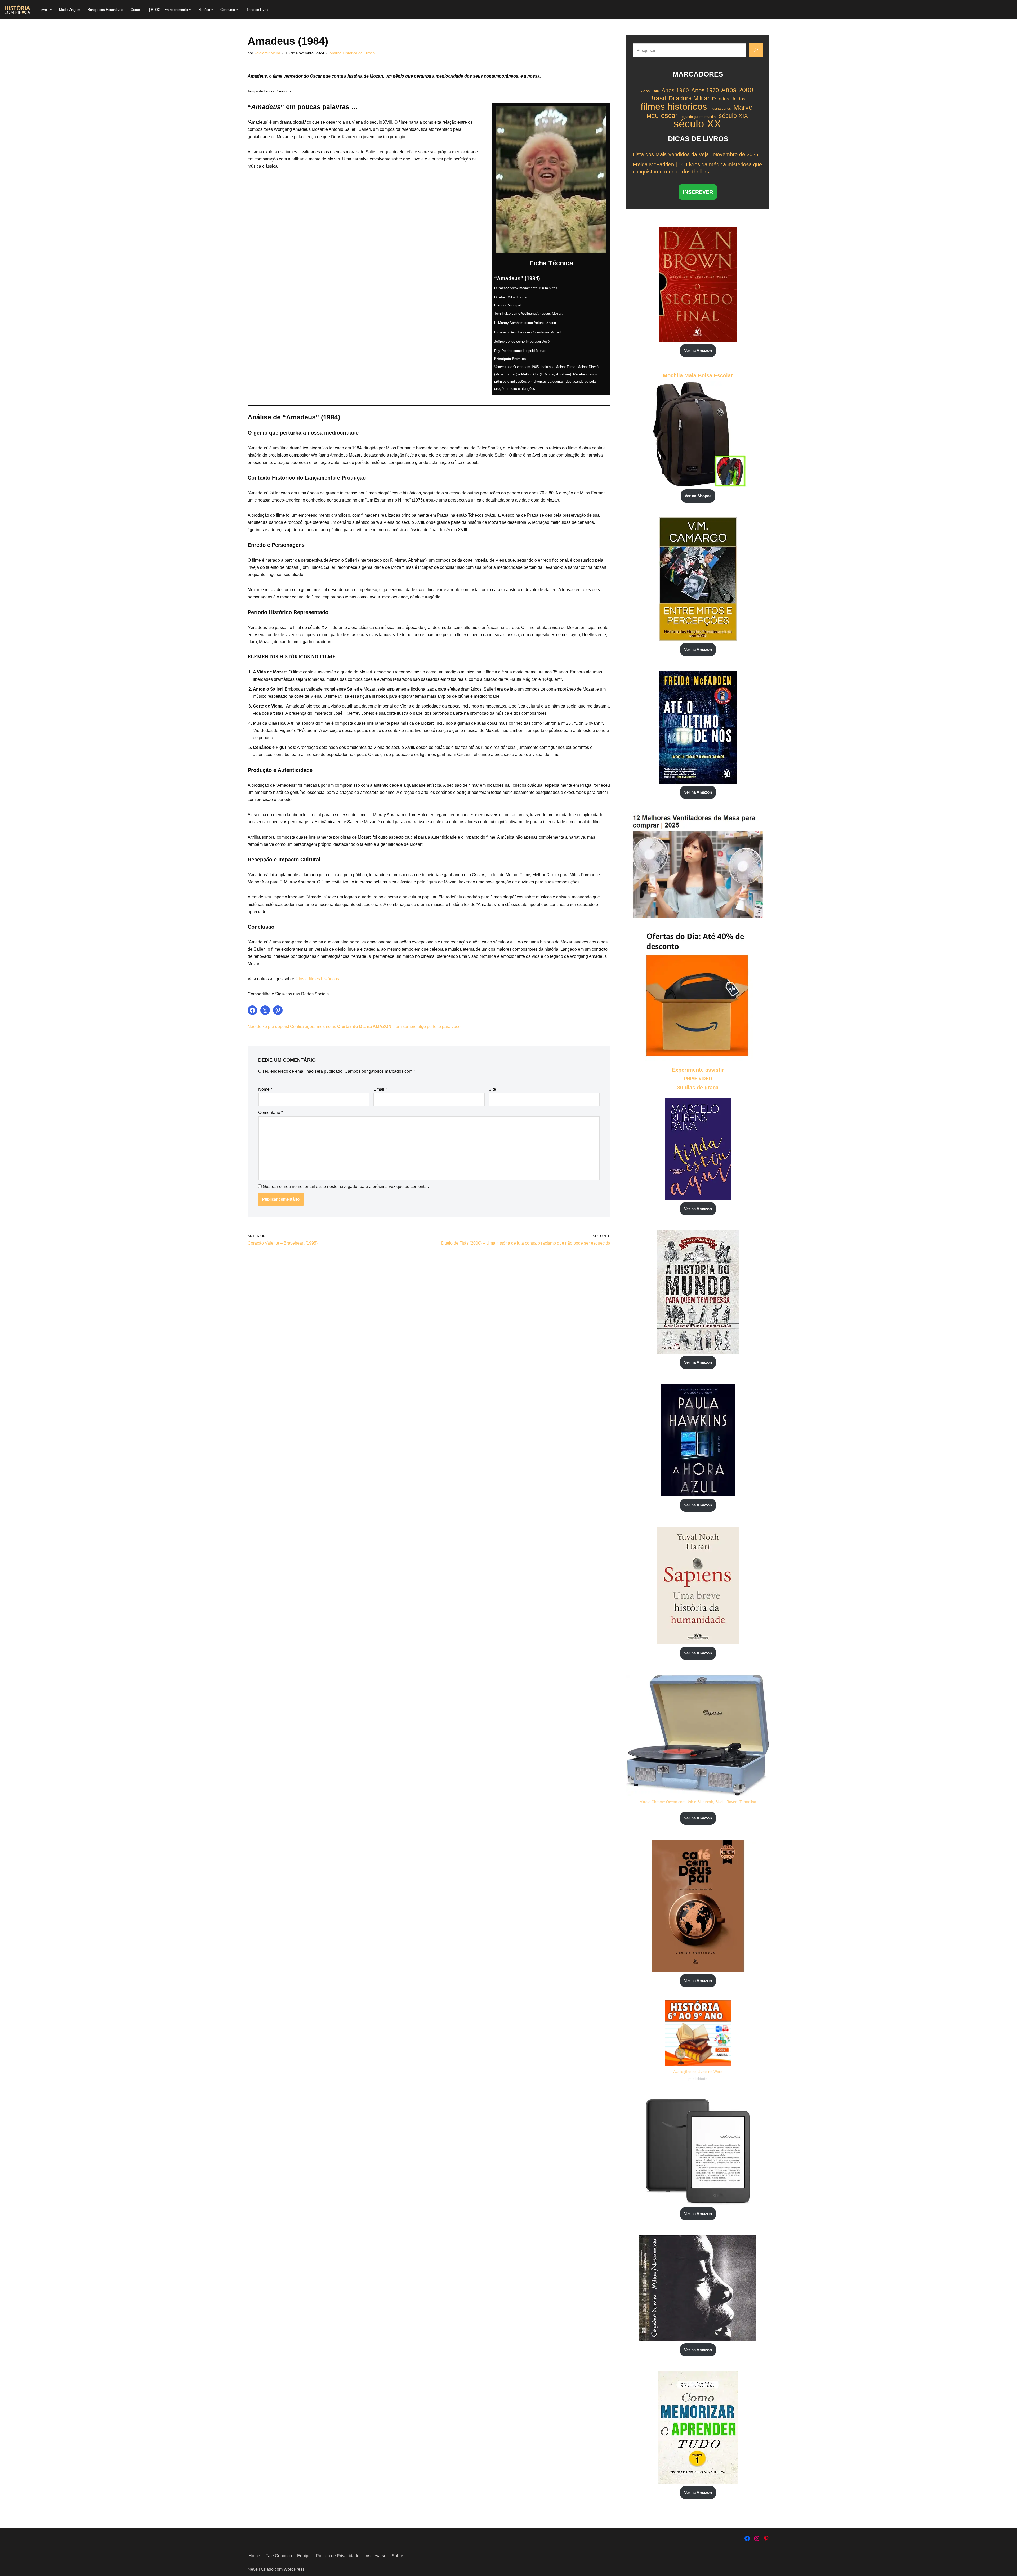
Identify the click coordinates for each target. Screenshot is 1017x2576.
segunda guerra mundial (698, 117)
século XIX (733, 116)
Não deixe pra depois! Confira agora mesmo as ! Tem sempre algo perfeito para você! (355, 1027)
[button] (51, 10)
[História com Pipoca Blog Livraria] (17, 10)
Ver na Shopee (698, 496)
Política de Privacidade (338, 2556)
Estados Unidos (729, 99)
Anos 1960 (675, 90)
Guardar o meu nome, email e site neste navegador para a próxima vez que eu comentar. (346, 1186)
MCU (653, 116)
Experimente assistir (698, 1070)
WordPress (294, 2569)
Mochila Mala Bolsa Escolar (698, 375)
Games (136, 10)
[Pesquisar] (756, 50)
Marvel (744, 107)
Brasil (658, 98)
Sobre (397, 2556)
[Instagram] (265, 1010)
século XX (697, 124)
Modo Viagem (70, 10)
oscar (669, 116)
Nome (265, 1089)
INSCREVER (698, 192)
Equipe (304, 2556)
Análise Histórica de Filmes (352, 53)
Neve (253, 2569)
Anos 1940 (650, 91)
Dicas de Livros (257, 10)
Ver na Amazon (698, 350)
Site (492, 1089)
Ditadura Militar (689, 98)
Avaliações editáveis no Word (698, 2072)
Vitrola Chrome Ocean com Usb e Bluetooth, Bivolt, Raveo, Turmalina (698, 1802)
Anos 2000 (737, 90)
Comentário (271, 1113)
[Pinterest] (278, 1010)
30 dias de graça (698, 1088)
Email (380, 1089)
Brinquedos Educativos (105, 10)
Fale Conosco (279, 2556)
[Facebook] (252, 1010)
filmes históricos (674, 106)
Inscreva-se (376, 2556)
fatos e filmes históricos (317, 979)
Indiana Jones (720, 108)
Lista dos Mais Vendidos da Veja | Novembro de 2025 (695, 154)
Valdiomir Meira (267, 53)
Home (254, 2556)
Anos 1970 (705, 90)
